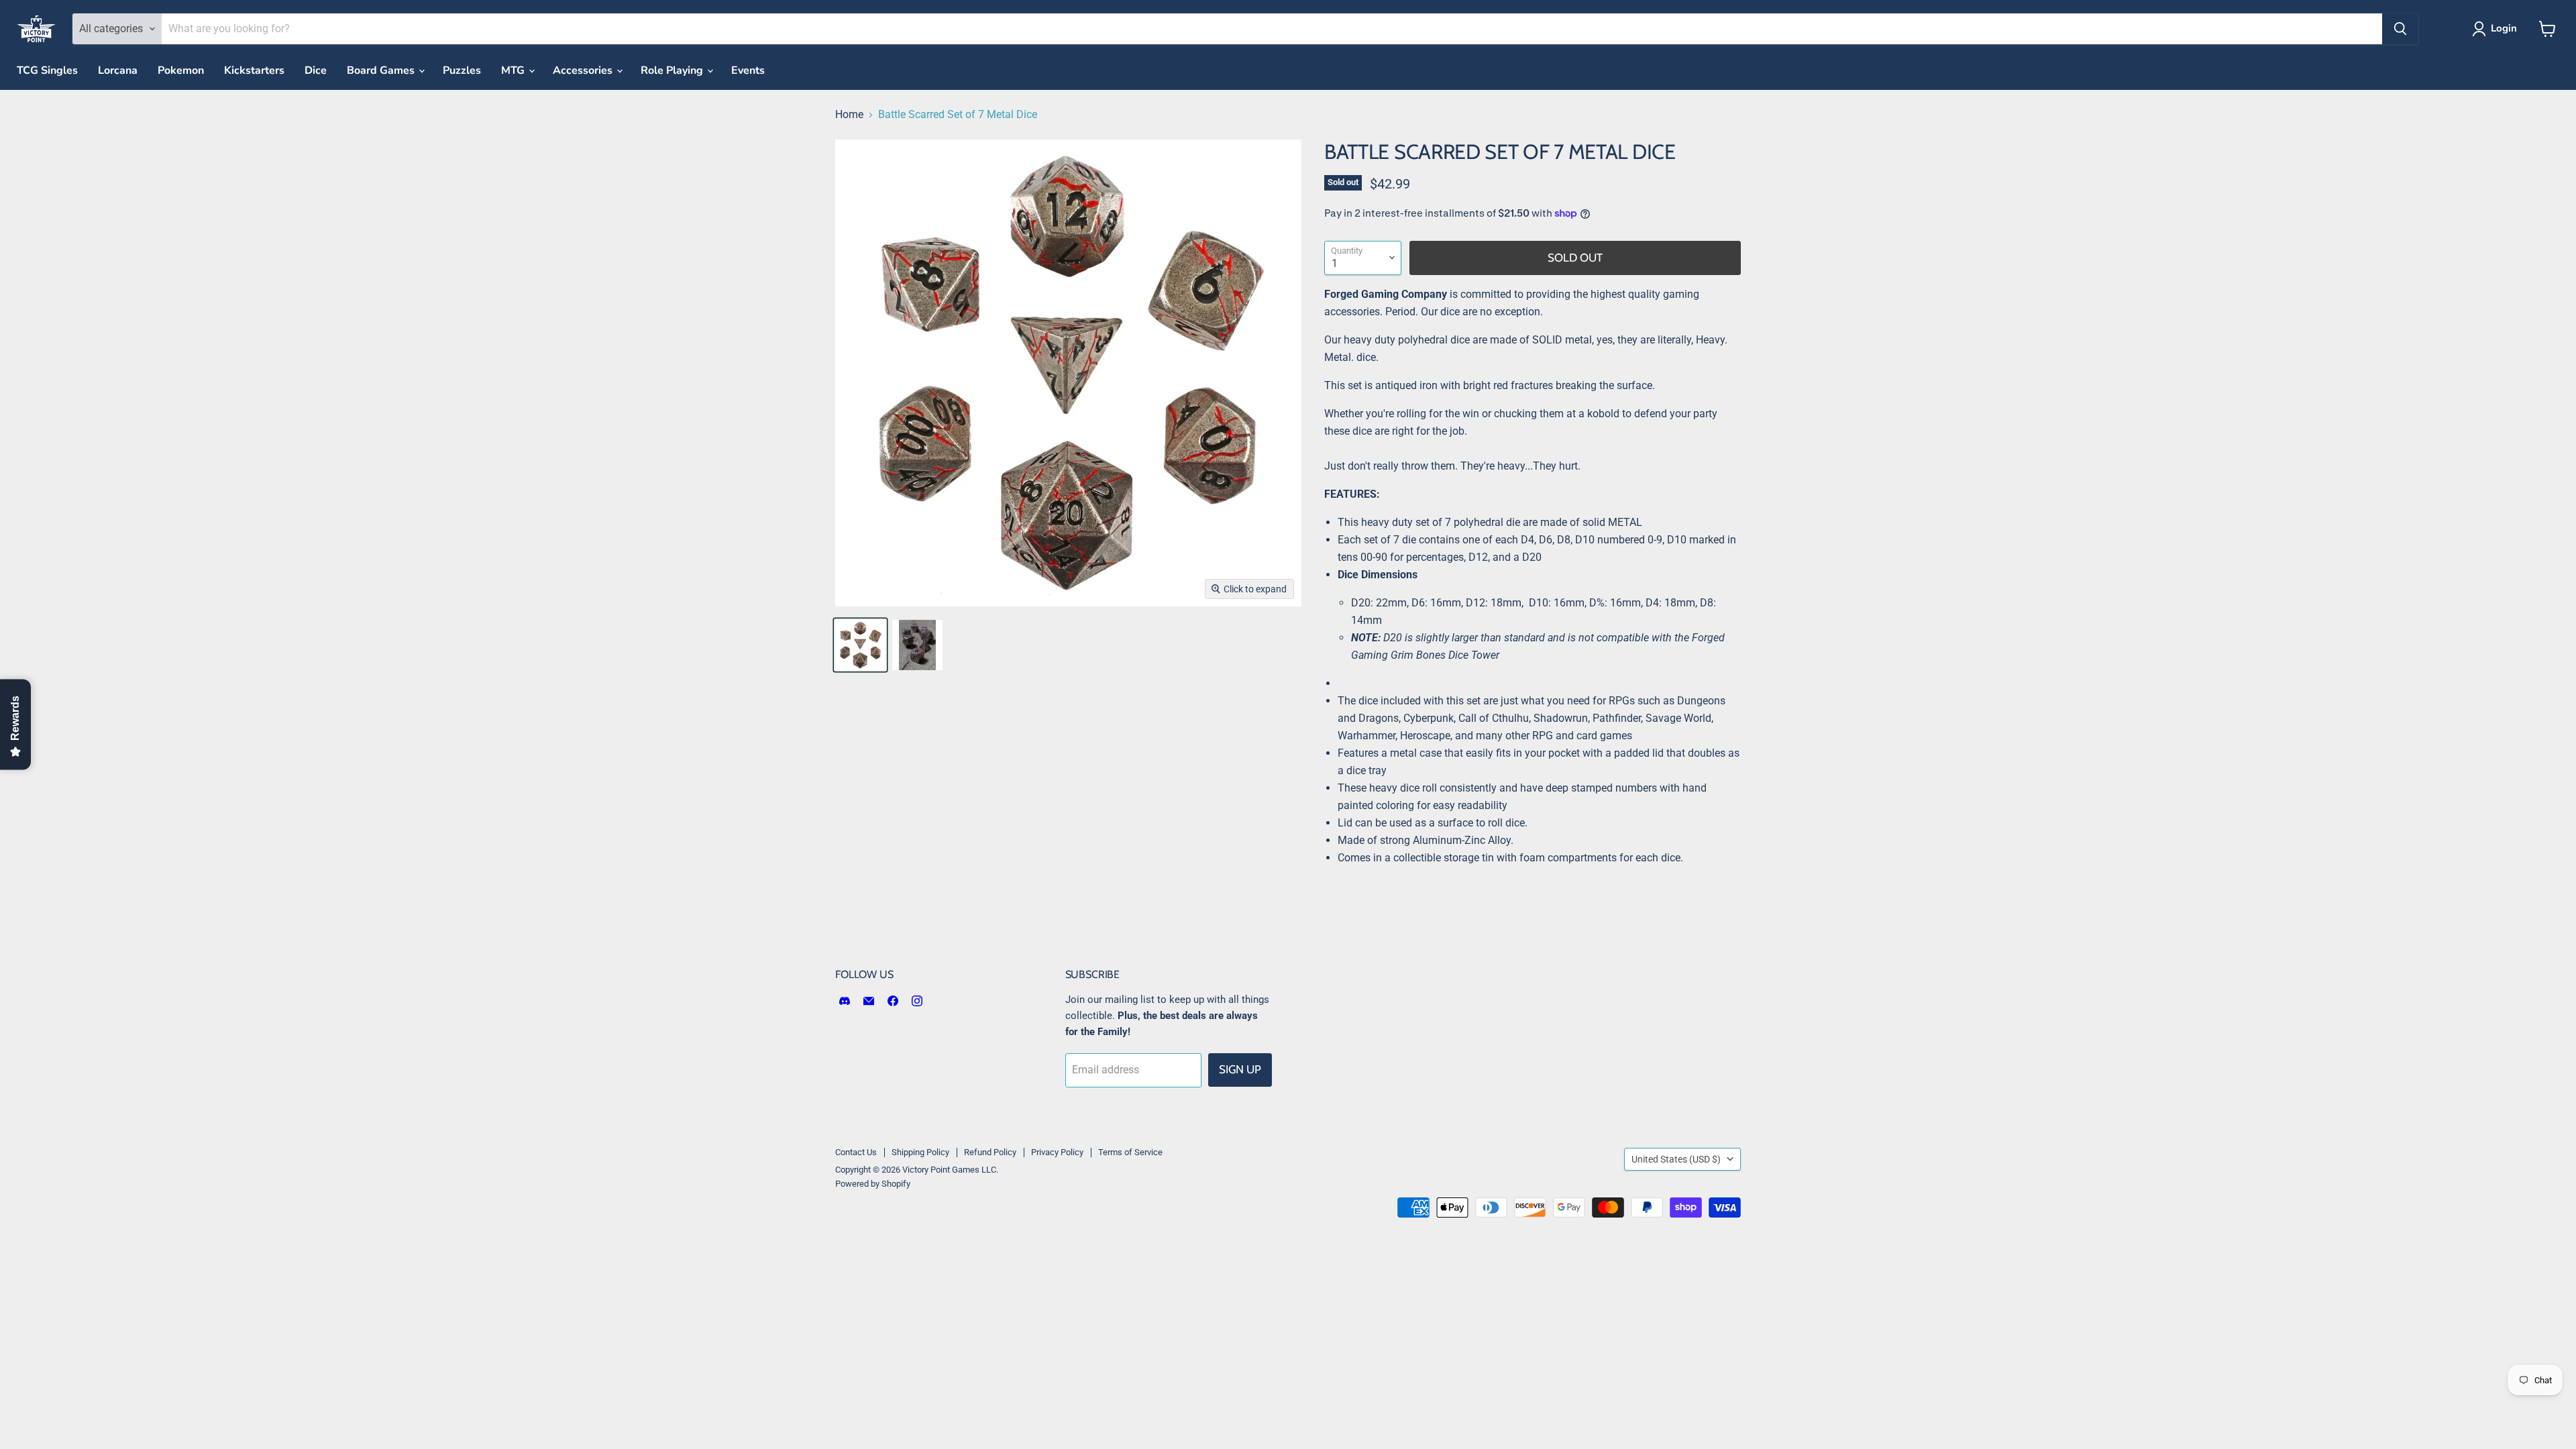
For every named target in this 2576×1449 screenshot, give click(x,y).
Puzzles (462, 70)
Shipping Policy (920, 1152)
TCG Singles (47, 70)
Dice (316, 70)
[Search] (2400, 29)
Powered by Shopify (873, 1184)
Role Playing (673, 70)
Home (849, 115)
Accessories (584, 70)
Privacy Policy (1057, 1152)
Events (748, 70)
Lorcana (118, 70)
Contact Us (856, 1152)
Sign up (1240, 1069)
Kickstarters (254, 70)
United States (1676, 1159)
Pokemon (181, 70)
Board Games (382, 70)
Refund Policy (990, 1152)
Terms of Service (1130, 1152)
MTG (514, 70)
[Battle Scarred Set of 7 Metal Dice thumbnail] (860, 645)
